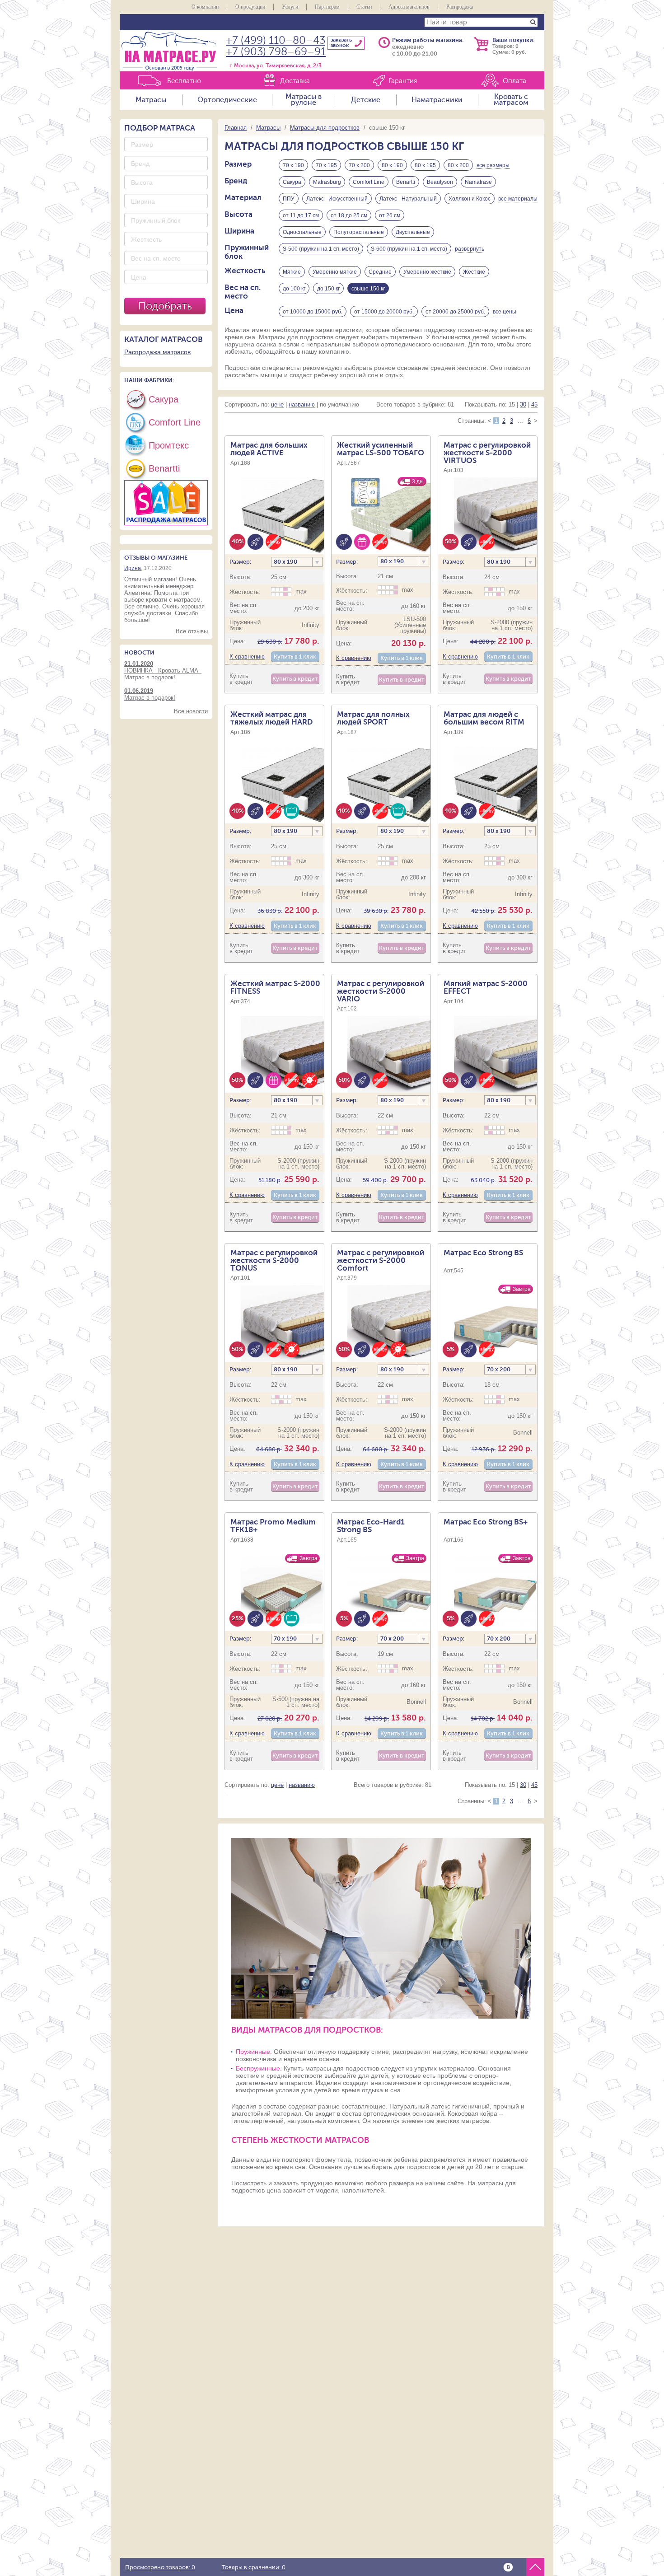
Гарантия (403, 81)
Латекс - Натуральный (408, 199)
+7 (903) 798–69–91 (276, 52)
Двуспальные (413, 232)
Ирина (133, 568)
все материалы (518, 199)
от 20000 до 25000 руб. (455, 312)
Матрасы (151, 100)
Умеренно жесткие (427, 272)
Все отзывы (192, 631)
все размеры (493, 165)
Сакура (292, 182)
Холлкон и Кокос (470, 199)
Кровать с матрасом (511, 100)
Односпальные (302, 232)
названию (302, 404)
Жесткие (474, 272)
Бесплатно (184, 81)
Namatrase (478, 182)
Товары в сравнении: (254, 2567)
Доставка (295, 81)
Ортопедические (227, 100)
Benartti (406, 182)
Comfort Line (369, 182)
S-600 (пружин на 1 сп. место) (409, 249)
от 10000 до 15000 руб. (313, 312)
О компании (205, 7)
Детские (366, 100)
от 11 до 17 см (301, 215)
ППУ (289, 199)
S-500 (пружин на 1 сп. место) (321, 249)
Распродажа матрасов (157, 352)
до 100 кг (294, 289)
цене (277, 404)
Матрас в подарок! (150, 694)
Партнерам (327, 7)
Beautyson (440, 182)
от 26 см (390, 215)
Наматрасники (437, 100)
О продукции (250, 7)
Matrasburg (327, 182)
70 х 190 (293, 165)
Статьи (364, 7)
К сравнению (247, 657)
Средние (380, 272)
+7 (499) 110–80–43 (276, 40)
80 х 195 (425, 165)
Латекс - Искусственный (337, 199)
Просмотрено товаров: (160, 2567)
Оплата (514, 81)
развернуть (470, 249)
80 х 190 (392, 165)
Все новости (191, 711)
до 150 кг (328, 289)
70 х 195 (326, 165)
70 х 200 (359, 165)
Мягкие (292, 272)
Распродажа (460, 7)
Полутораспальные (359, 232)
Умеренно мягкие (335, 272)
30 (523, 404)
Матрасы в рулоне (304, 100)
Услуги (290, 7)
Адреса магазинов (409, 7)
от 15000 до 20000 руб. (384, 312)
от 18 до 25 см (349, 215)
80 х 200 (458, 165)
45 (534, 404)
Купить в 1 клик (295, 657)
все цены (505, 312)
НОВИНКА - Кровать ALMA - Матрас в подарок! (163, 671)
